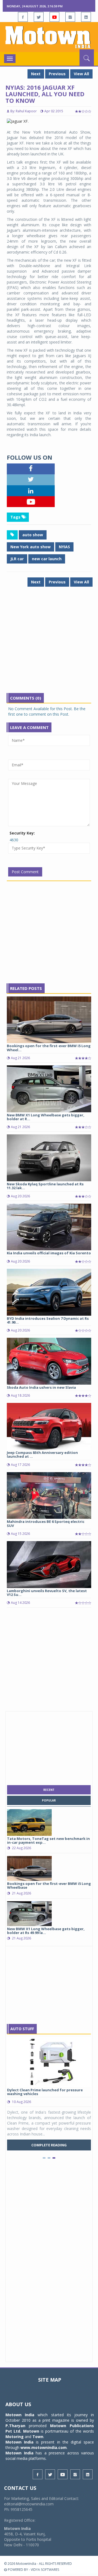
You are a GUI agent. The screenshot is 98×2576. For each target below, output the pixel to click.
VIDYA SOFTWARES (45, 2570)
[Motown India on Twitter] (39, 17)
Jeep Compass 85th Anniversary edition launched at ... (42, 1454)
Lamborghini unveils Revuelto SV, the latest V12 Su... (47, 1593)
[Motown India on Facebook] (23, 17)
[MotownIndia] (49, 37)
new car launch (47, 559)
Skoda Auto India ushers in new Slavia (41, 1387)
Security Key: (22, 833)
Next (36, 74)
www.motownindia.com (44, 2447)
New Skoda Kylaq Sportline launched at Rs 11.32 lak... (45, 1186)
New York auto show (30, 547)
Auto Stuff (22, 2029)
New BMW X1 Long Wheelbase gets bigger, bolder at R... (46, 1117)
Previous (57, 74)
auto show (33, 535)
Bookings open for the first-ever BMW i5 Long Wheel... (49, 1048)
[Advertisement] (49, 644)
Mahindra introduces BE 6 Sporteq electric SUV (46, 1523)
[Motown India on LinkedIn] (86, 17)
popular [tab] (49, 1800)
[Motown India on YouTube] (54, 17)
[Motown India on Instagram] (70, 17)
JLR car (17, 559)
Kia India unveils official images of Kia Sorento (49, 1253)
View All (81, 74)
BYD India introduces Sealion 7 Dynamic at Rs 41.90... (48, 1320)
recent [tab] (49, 1790)
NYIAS (64, 547)
